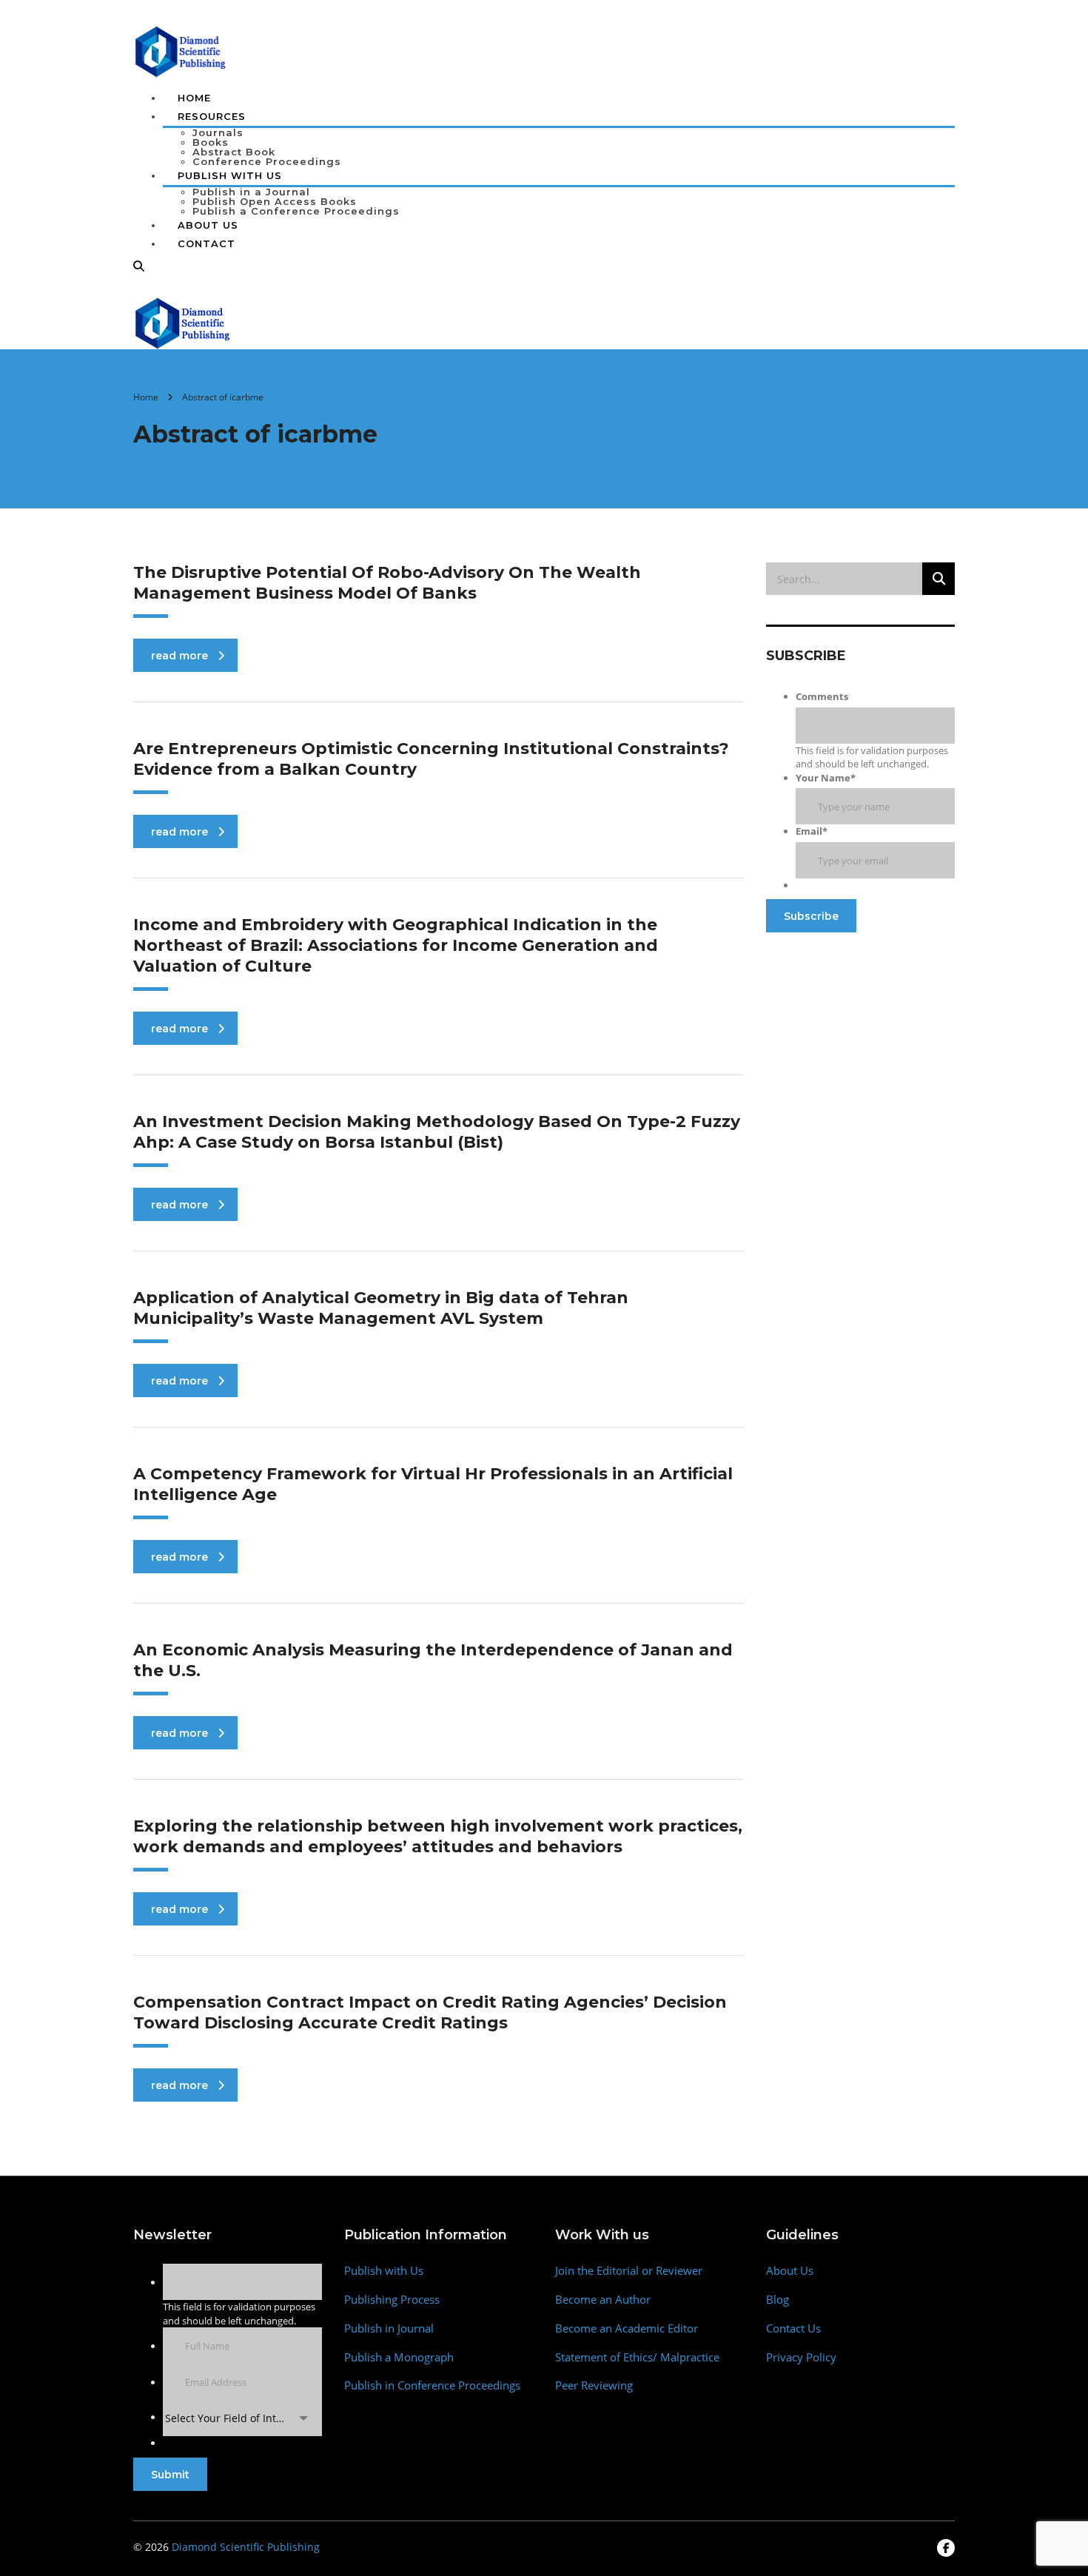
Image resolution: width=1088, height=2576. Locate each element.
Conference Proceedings (267, 161)
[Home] (183, 322)
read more (179, 656)
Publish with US (230, 175)
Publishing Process (392, 2300)
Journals (218, 132)
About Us (208, 225)
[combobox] (242, 2418)
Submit (170, 2475)
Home (194, 98)
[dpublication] (181, 50)
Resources (212, 116)
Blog (778, 2300)
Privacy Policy (801, 2357)
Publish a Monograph (399, 2357)
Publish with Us (384, 2271)
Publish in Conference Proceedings (432, 2385)
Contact (206, 243)
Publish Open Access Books (275, 201)
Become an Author (603, 2300)
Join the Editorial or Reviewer (629, 2271)
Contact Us (793, 2328)
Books (211, 142)
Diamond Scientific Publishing (246, 2547)
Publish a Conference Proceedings (296, 211)
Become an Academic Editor (627, 2328)
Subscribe (811, 916)
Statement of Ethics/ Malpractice (637, 2357)
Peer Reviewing (594, 2385)
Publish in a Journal (251, 192)
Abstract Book (234, 152)
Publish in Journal (389, 2328)
